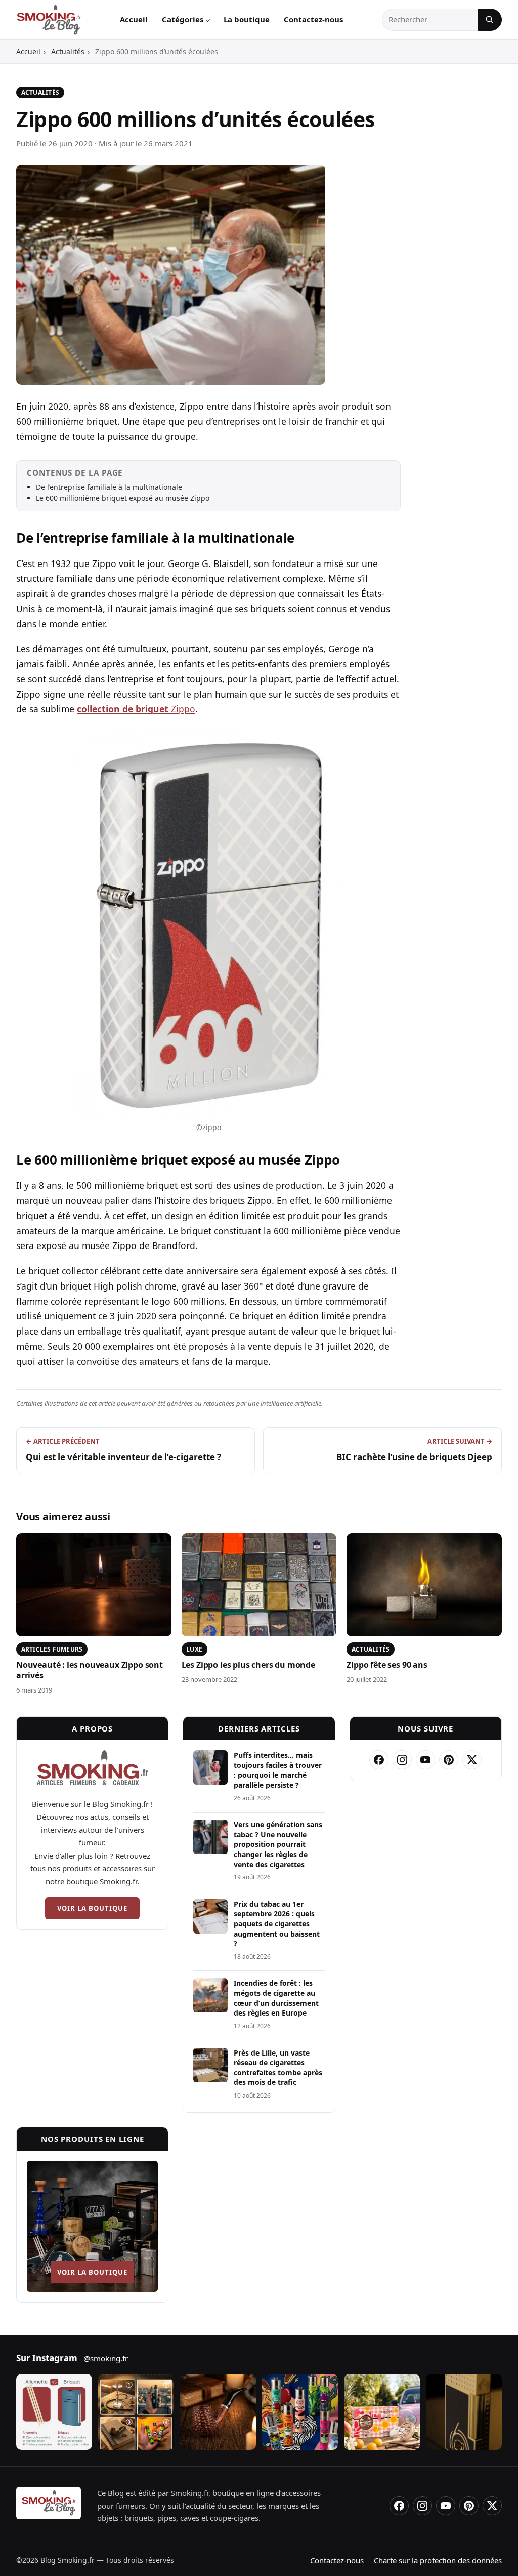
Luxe (194, 1649)
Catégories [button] (183, 19)
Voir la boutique (93, 1908)
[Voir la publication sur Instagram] (54, 2412)
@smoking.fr (106, 2358)
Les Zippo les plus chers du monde (248, 1665)
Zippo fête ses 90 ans (387, 1665)
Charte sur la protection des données (438, 2560)
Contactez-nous (313, 19)
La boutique (247, 19)
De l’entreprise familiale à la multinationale (109, 487)
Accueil (134, 19)
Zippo (136, 709)
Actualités (68, 51)
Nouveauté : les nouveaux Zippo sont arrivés (90, 1670)
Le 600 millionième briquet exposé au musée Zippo (123, 498)
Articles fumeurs (52, 1649)
